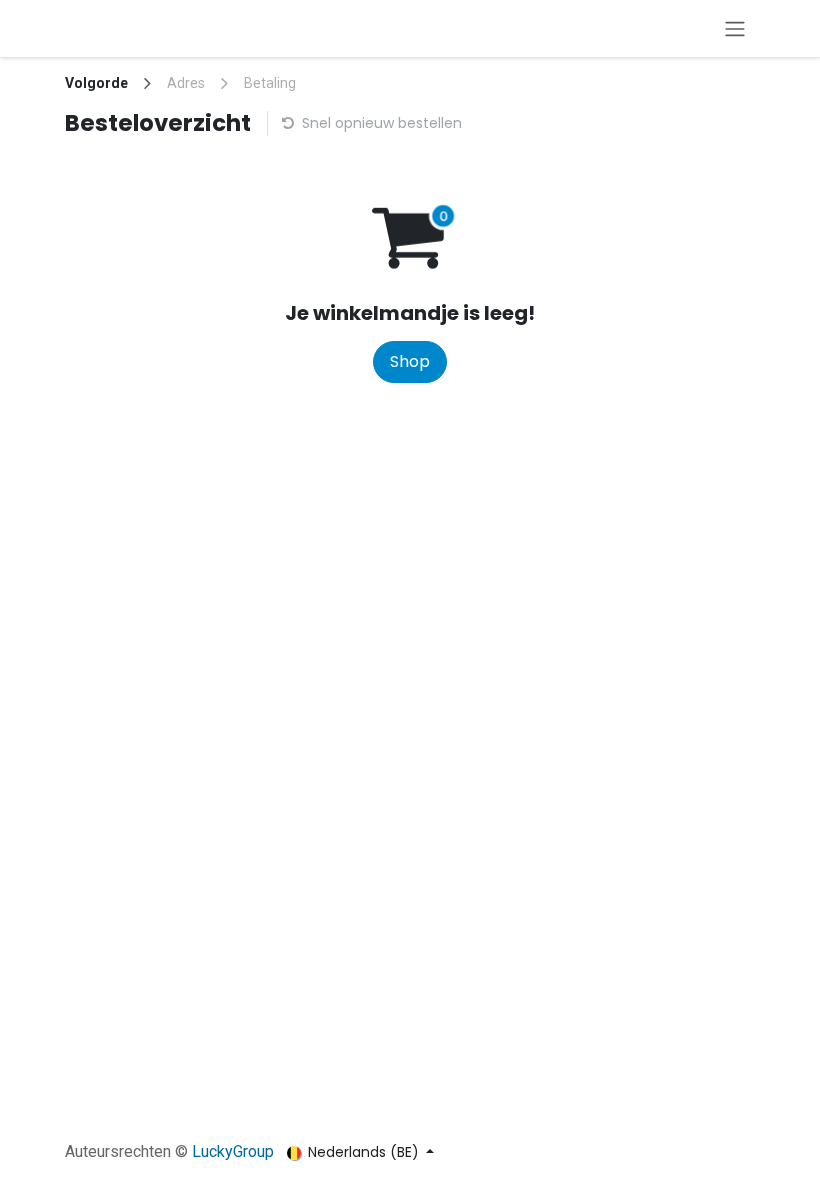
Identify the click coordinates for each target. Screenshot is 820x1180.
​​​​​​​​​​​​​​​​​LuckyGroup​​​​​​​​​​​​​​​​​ (233, 1151)
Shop (410, 361)
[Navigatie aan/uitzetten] (735, 28)
